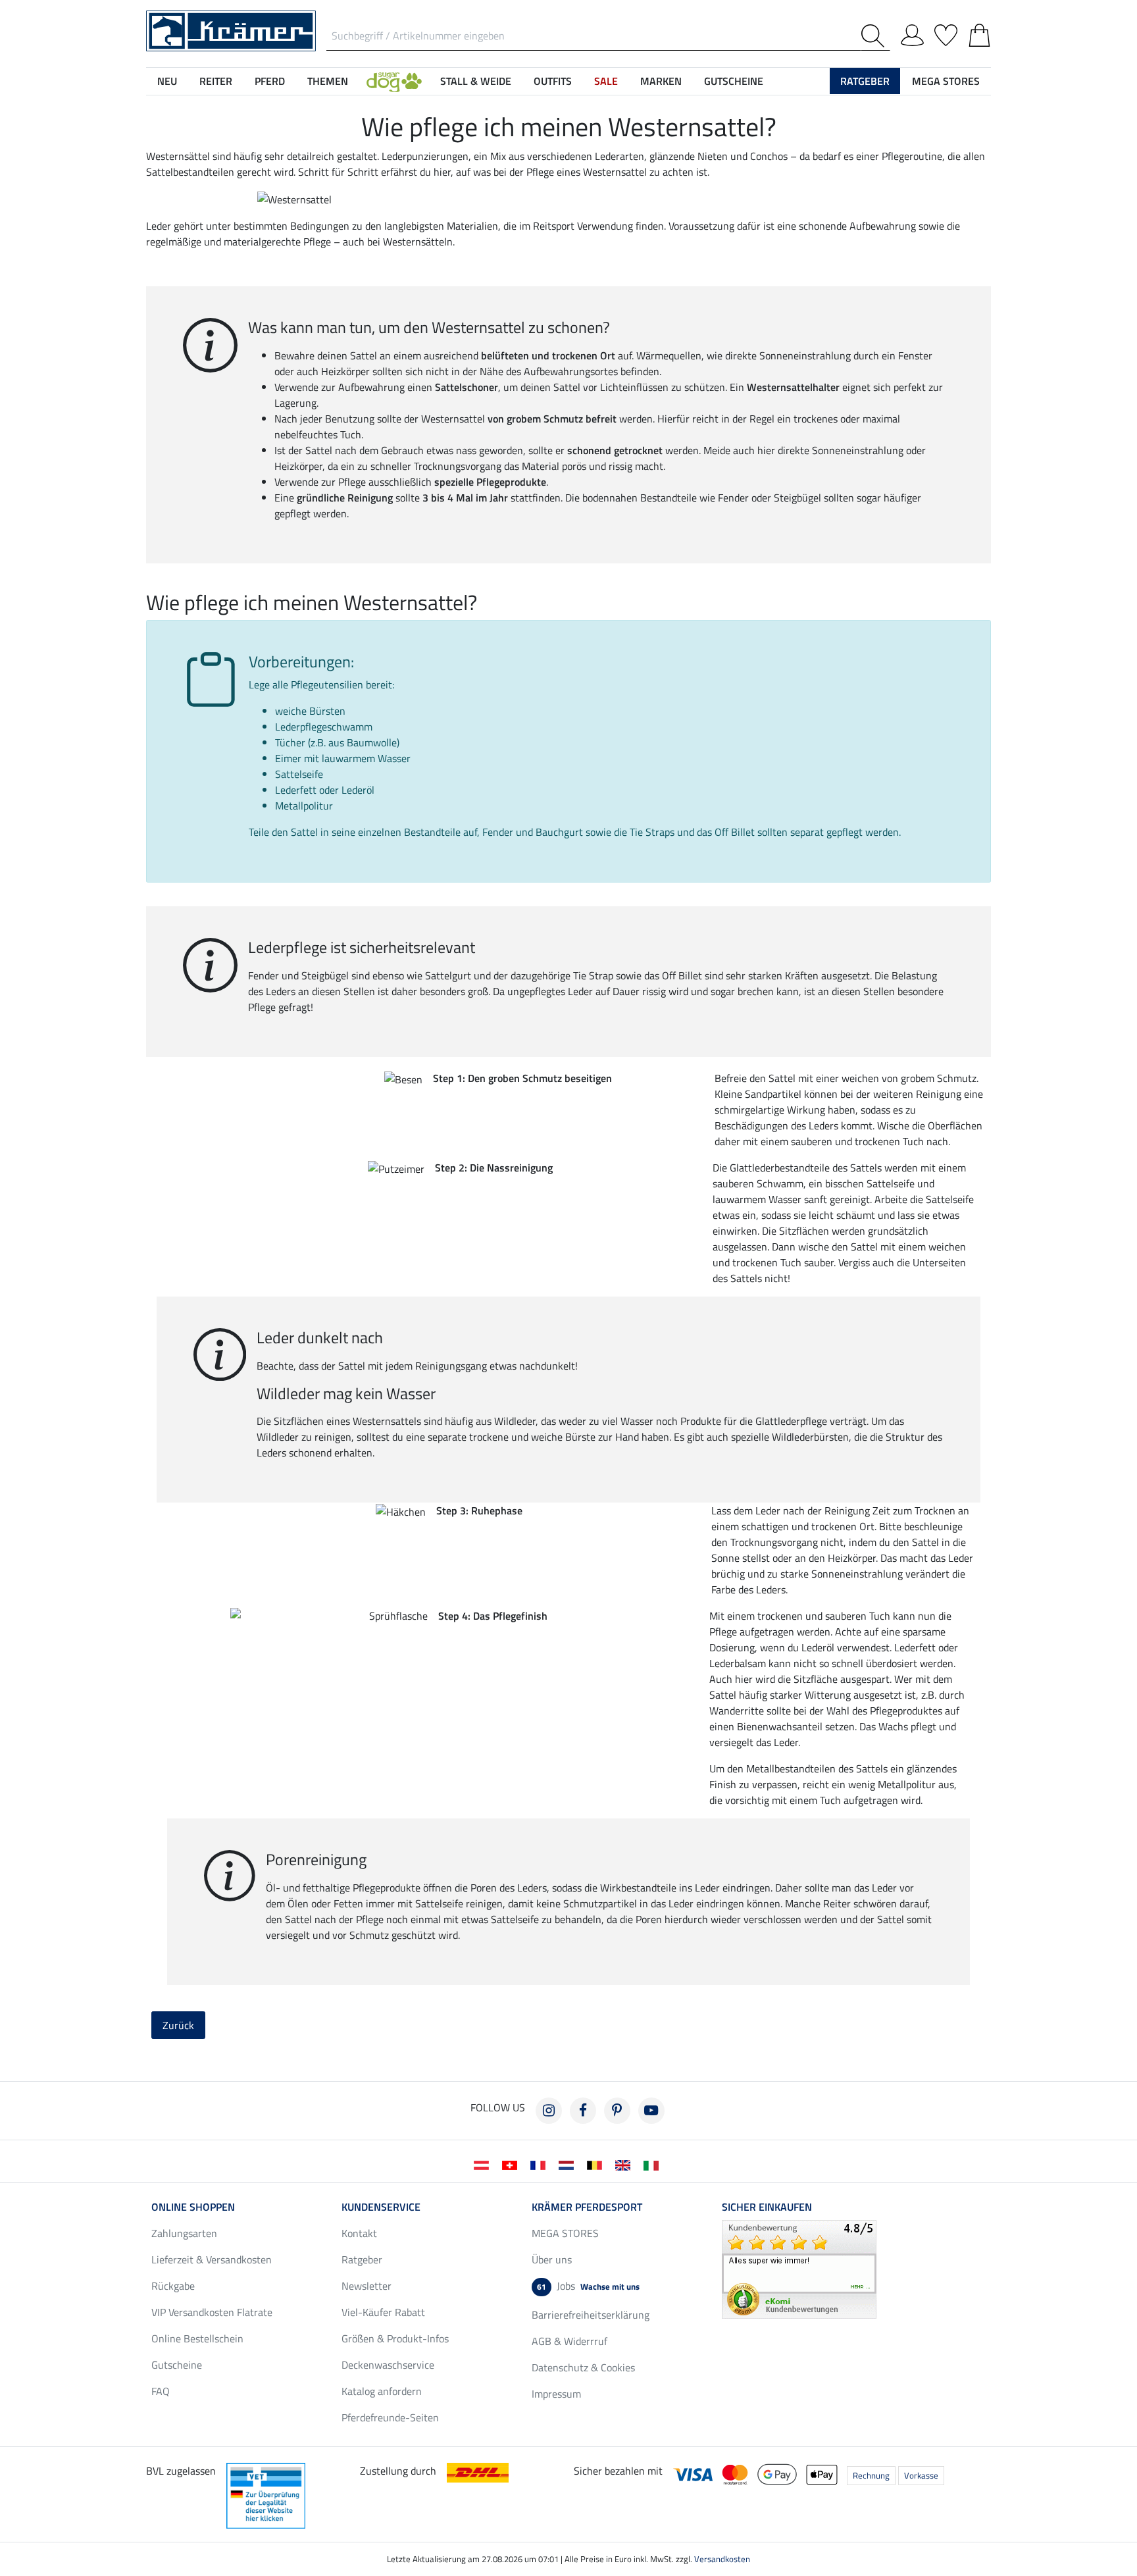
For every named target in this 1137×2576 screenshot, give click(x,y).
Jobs (588, 2286)
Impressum (556, 2394)
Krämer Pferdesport (587, 2207)
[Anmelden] (912, 33)
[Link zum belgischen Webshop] (597, 2164)
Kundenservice (381, 2207)
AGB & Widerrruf (569, 2341)
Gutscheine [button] (734, 81)
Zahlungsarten (184, 2233)
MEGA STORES (946, 81)
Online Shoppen (193, 2207)
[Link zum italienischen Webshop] (654, 2164)
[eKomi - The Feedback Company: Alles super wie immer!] (799, 2268)
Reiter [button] (216, 81)
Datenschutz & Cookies (583, 2367)
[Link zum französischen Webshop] (541, 2164)
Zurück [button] (178, 2025)
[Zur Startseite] (231, 30)
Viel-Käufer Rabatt (383, 2312)
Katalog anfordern (382, 2391)
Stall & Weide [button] (476, 81)
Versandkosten (722, 2559)
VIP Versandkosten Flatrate (212, 2312)
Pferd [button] (270, 81)
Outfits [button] (553, 81)
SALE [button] (606, 81)
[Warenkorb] (979, 33)
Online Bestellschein (197, 2338)
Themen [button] (328, 81)
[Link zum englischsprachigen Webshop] (625, 2164)
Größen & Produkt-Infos (395, 2338)
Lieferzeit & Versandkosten (212, 2259)
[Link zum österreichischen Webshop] (484, 2164)
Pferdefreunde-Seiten (390, 2417)
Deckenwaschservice (388, 2365)
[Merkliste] (946, 33)
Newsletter (366, 2286)
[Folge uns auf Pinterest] (617, 2111)
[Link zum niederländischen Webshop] (569, 2164)
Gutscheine (177, 2365)
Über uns (552, 2259)
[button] (394, 81)
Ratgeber (362, 2259)
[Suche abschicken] (875, 36)
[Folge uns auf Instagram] (549, 2111)
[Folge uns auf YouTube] (651, 2111)
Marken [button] (661, 81)
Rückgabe (173, 2286)
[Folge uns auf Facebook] (583, 2111)
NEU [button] (167, 81)
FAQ (161, 2391)
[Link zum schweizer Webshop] (512, 2164)
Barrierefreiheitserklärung (591, 2315)
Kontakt (359, 2233)
